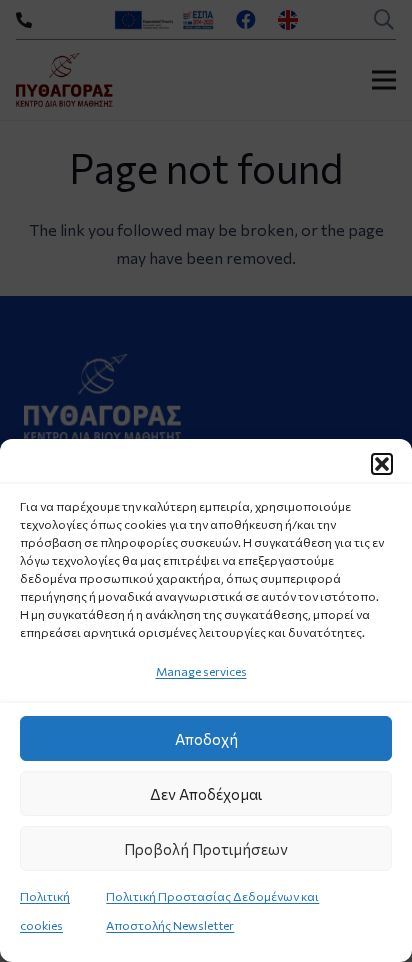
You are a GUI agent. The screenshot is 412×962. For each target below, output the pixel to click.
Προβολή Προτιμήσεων (206, 849)
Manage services (201, 671)
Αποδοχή (206, 739)
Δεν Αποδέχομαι (206, 794)
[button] (382, 464)
